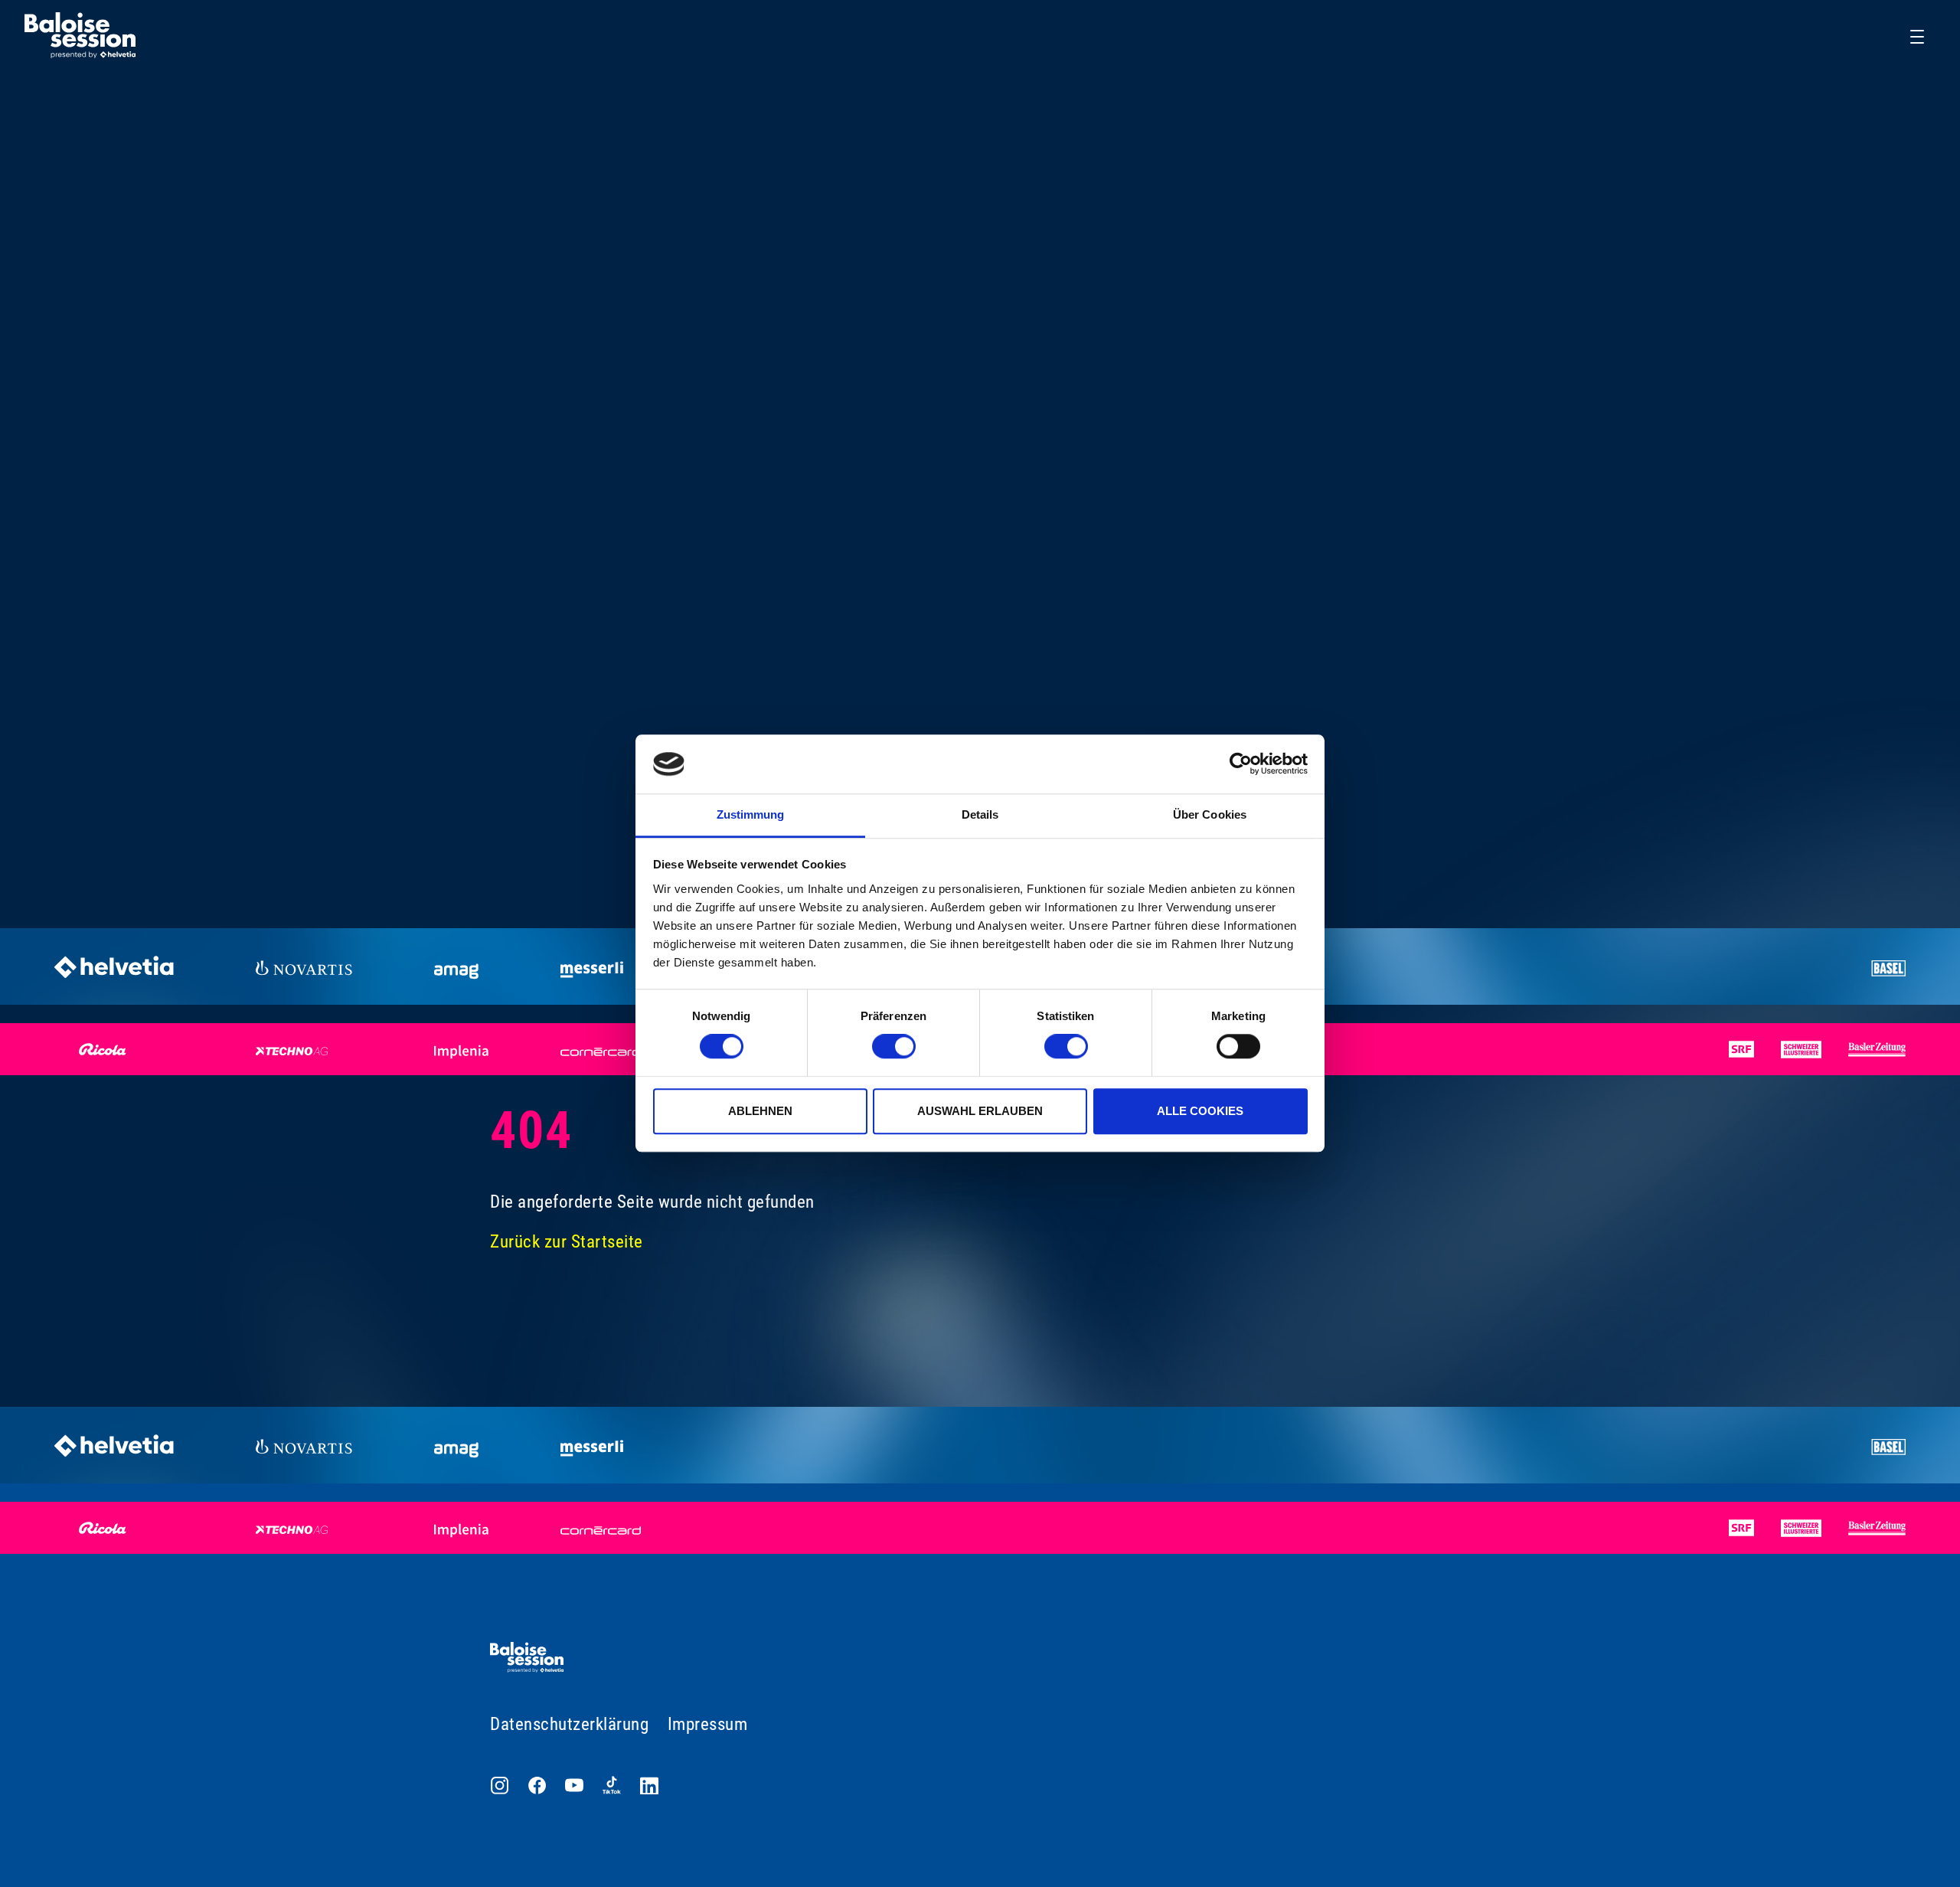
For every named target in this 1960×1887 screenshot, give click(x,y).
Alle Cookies (1200, 1111)
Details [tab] (980, 814)
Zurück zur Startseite (567, 1242)
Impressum (708, 1724)
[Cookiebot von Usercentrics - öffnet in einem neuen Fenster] (1241, 764)
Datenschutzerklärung (569, 1724)
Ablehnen (760, 1111)
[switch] (894, 1046)
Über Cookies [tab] (1210, 814)
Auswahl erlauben (980, 1111)
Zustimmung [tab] (751, 814)
